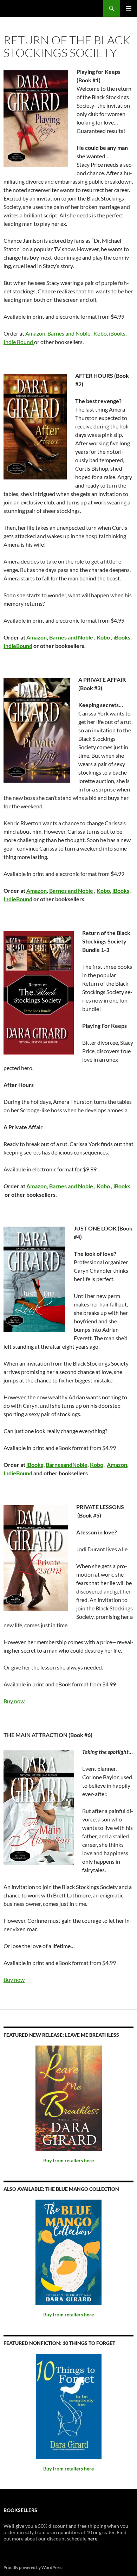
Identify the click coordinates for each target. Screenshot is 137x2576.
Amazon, (118, 1465)
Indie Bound (19, 342)
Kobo (103, 637)
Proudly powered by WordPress (33, 2567)
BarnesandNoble (67, 1465)
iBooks (117, 333)
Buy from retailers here (68, 2160)
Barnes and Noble (69, 333)
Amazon (35, 333)
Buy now (14, 1701)
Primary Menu (129, 8)
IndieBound (18, 646)
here (92, 2539)
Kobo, (101, 333)
